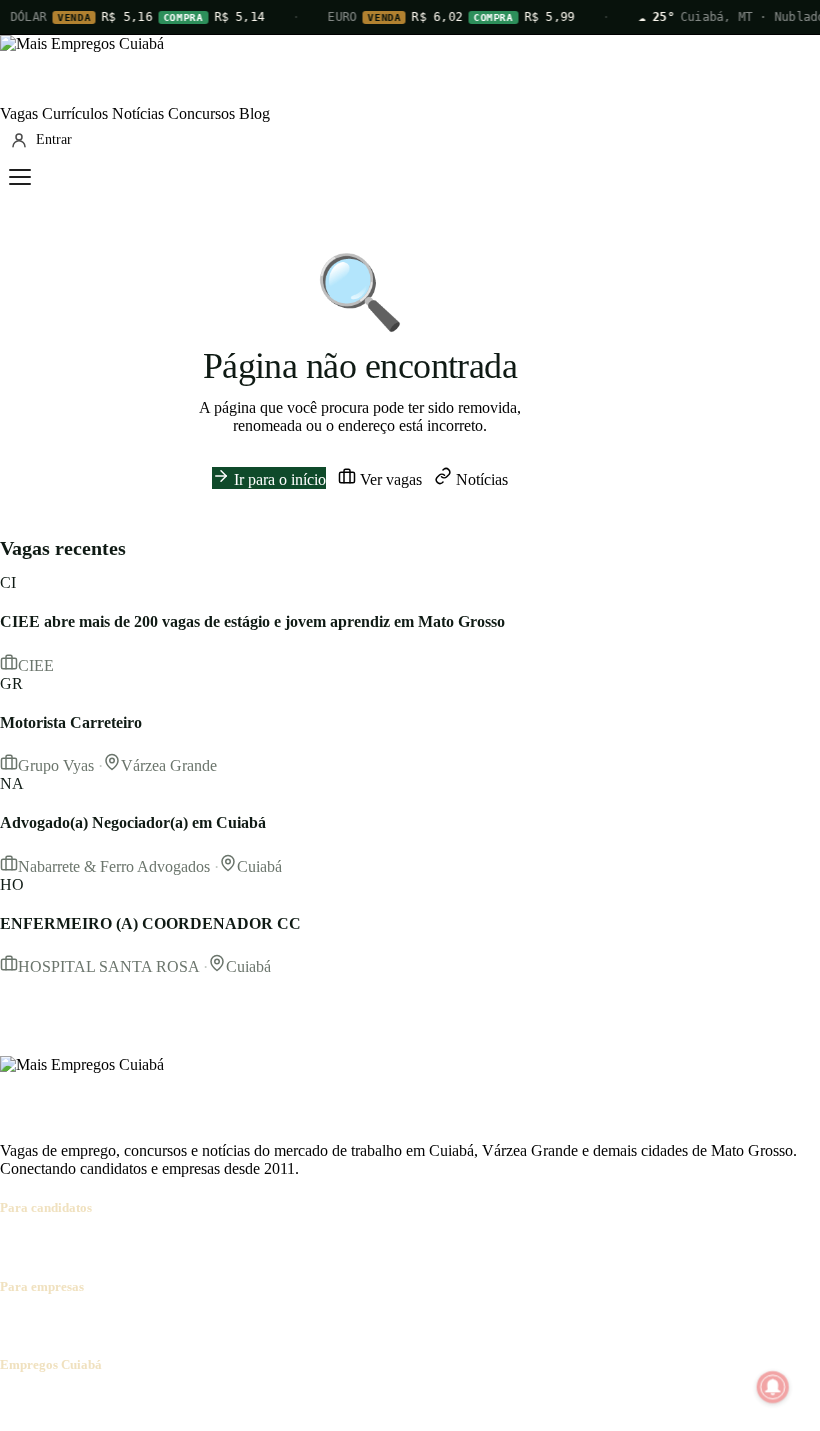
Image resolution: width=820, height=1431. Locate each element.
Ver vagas (389, 479)
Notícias (138, 113)
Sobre (18, 1403)
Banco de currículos (160, 1325)
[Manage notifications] (773, 1387)
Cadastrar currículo (126, 1246)
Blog (254, 113)
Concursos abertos (248, 1246)
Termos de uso (197, 1403)
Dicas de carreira (479, 1246)
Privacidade (284, 1403)
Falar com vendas (384, 1325)
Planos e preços (276, 1325)
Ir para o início (278, 479)
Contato (122, 1403)
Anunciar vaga (46, 1325)
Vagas (19, 113)
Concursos (201, 113)
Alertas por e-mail (365, 1246)
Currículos (75, 113)
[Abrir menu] (20, 177)
